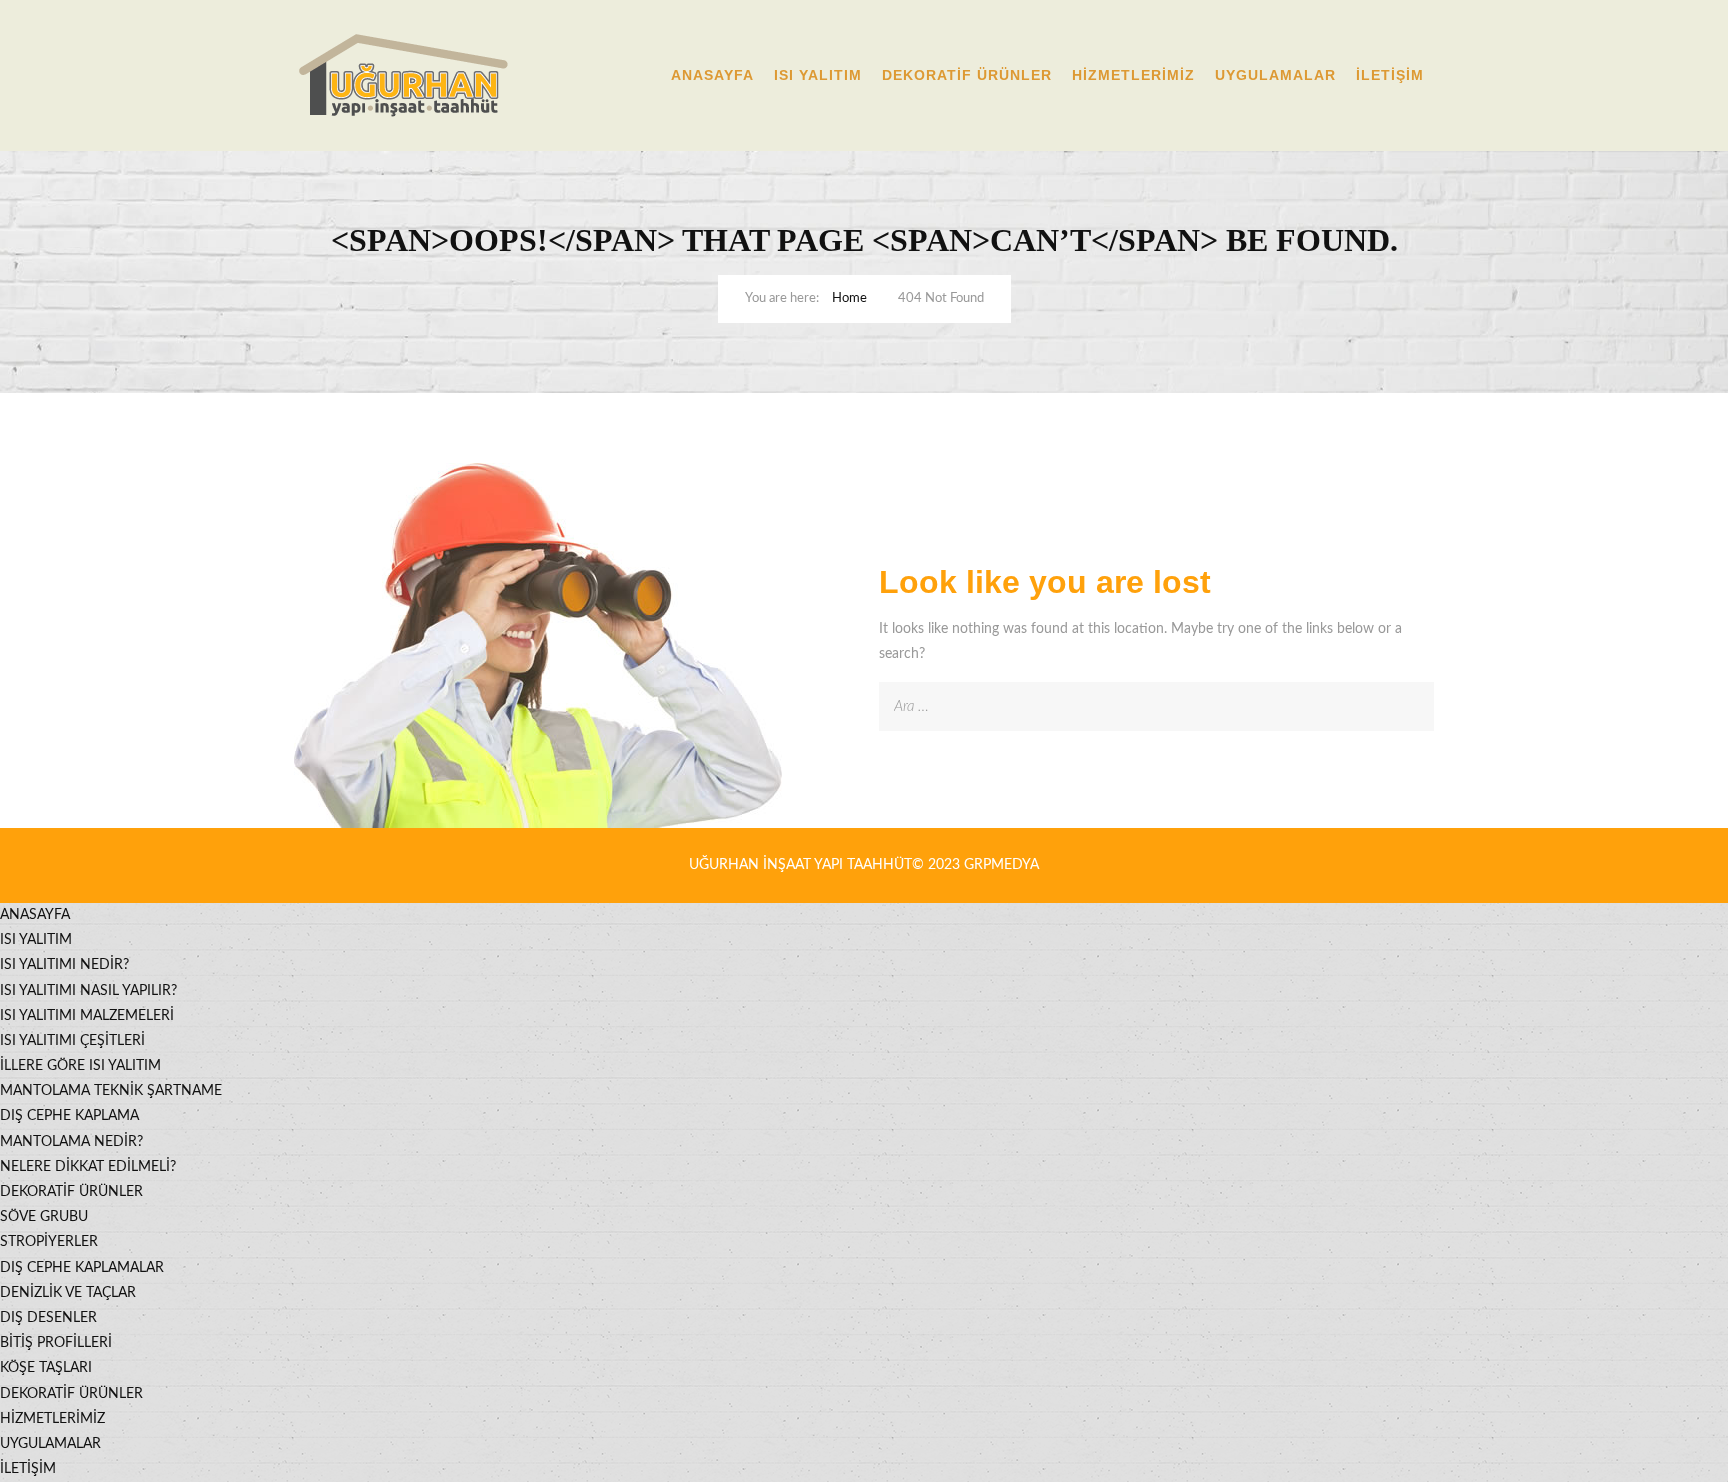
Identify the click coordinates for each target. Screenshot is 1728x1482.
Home (849, 298)
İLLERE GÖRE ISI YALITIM (80, 1066)
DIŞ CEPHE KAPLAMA (69, 1116)
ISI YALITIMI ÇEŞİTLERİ (72, 1041)
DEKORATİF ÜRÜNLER (967, 75)
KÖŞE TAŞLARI (46, 1368)
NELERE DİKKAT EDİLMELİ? (88, 1167)
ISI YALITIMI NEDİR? (64, 965)
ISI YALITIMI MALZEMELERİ (87, 1016)
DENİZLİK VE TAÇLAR (68, 1293)
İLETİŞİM (1390, 75)
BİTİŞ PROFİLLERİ (56, 1343)
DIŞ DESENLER (48, 1318)
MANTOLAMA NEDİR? (71, 1142)
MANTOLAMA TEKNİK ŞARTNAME (111, 1091)
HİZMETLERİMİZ (1133, 75)
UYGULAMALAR (1275, 75)
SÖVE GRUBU (44, 1217)
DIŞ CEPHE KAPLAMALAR (82, 1268)
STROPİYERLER (49, 1242)
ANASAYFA (712, 75)
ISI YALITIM (818, 75)
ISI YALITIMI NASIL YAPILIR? (88, 991)
